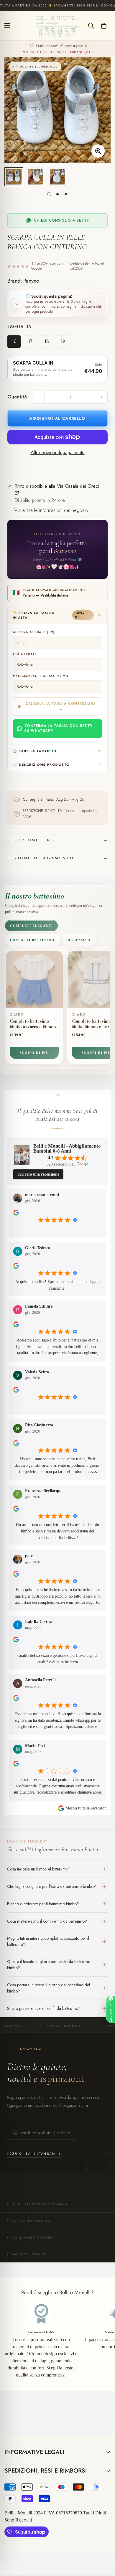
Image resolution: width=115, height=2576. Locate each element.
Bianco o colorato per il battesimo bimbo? (43, 1904)
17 (30, 341)
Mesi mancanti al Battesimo (41, 676)
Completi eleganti (31, 926)
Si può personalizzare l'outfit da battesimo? (44, 2008)
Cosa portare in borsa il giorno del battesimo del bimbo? (49, 1988)
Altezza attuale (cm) (34, 632)
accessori (79, 940)
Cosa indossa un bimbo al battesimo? (39, 1869)
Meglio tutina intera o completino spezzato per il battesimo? (48, 1941)
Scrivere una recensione (38, 1174)
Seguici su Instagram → (34, 2154)
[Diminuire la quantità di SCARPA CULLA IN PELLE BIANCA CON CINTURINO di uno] (39, 397)
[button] (104, 26)
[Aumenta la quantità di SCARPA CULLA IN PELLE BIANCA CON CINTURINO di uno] (102, 397)
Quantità (17, 397)
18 (47, 341)
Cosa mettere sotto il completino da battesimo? (47, 1921)
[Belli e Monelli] (57, 26)
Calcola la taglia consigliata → (61, 706)
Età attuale (25, 654)
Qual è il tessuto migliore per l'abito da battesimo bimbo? (49, 1965)
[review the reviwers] (16, 1213)
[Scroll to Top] (104, 2545)
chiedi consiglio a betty (61, 220)
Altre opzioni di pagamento (58, 453)
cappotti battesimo (32, 940)
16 (14, 341)
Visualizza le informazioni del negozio (51, 510)
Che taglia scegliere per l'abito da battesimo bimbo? (51, 1886)
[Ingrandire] (98, 151)
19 (63, 341)
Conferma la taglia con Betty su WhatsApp (59, 728)
